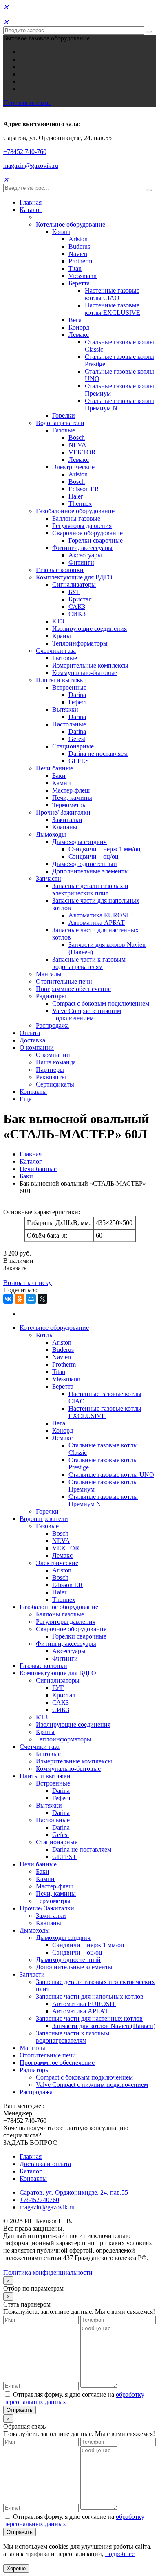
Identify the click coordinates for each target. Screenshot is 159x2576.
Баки (59, 776)
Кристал (80, 599)
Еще (25, 1099)
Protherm (80, 261)
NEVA (77, 445)
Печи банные (54, 768)
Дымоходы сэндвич (79, 842)
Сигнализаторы (74, 584)
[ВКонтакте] (8, 1299)
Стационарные (73, 746)
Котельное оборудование (71, 224)
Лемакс (79, 335)
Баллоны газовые (76, 518)
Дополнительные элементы (91, 871)
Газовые (64, 430)
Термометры (70, 805)
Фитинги (81, 562)
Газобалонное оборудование (75, 511)
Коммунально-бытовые (85, 673)
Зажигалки (67, 820)
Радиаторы (51, 996)
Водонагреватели (60, 423)
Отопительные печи (64, 981)
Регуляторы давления (82, 526)
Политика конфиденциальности (48, 2272)
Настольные (69, 724)
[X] (42, 1299)
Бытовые (65, 658)
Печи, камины (72, 798)
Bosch (77, 437)
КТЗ (58, 621)
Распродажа (52, 1025)
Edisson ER (84, 489)
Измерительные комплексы (90, 665)
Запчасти (49, 878)
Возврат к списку (28, 1283)
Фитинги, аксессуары (82, 548)
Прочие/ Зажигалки (63, 812)
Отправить (20, 2410)
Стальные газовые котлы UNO (111, 1475)
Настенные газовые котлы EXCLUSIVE (113, 309)
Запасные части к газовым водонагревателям (89, 963)
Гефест (78, 702)
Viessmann (83, 276)
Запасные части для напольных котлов (90, 1996)
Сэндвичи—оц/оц (94, 856)
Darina (77, 695)
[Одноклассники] (20, 1299)
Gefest (77, 739)
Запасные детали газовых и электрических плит (90, 889)
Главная (31, 202)
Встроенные (69, 687)
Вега (75, 320)
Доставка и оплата (45, 2164)
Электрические (73, 467)
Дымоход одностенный (85, 864)
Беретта (79, 283)
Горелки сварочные (96, 540)
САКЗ (77, 607)
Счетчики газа (56, 651)
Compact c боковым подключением (101, 1003)
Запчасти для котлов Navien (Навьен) (104, 2026)
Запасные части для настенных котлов (89, 2018)
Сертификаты (55, 1084)
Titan (75, 268)
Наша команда (56, 1062)
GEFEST (81, 761)
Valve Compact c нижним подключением (87, 1014)
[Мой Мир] (31, 1299)
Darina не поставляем (98, 754)
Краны (62, 636)
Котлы (61, 232)
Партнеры (50, 1070)
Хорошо (16, 2568)
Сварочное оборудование (87, 533)
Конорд (79, 327)
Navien (78, 254)
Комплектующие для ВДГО (74, 577)
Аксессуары (85, 555)
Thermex (80, 504)
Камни (62, 783)
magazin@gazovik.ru (31, 166)
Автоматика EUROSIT (100, 915)
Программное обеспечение (73, 989)
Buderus (79, 246)
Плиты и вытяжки (61, 680)
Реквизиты (51, 1077)
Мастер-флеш (71, 790)
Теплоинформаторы (80, 643)
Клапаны (65, 827)
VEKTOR (82, 452)
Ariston (78, 239)
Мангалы (49, 974)
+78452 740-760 (25, 152)
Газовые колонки (60, 570)
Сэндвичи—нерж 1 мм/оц (105, 849)
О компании (37, 1048)
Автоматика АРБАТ (97, 923)
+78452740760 (39, 2200)
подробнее (120, 2554)
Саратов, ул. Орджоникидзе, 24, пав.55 (74, 2192)
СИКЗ (77, 614)
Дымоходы (51, 834)
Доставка (32, 1040)
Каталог (31, 210)
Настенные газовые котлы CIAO (112, 294)
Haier (76, 496)
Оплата (30, 1033)
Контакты (33, 1092)
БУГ (74, 592)
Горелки (64, 415)
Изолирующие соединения (89, 629)
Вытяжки (65, 709)
